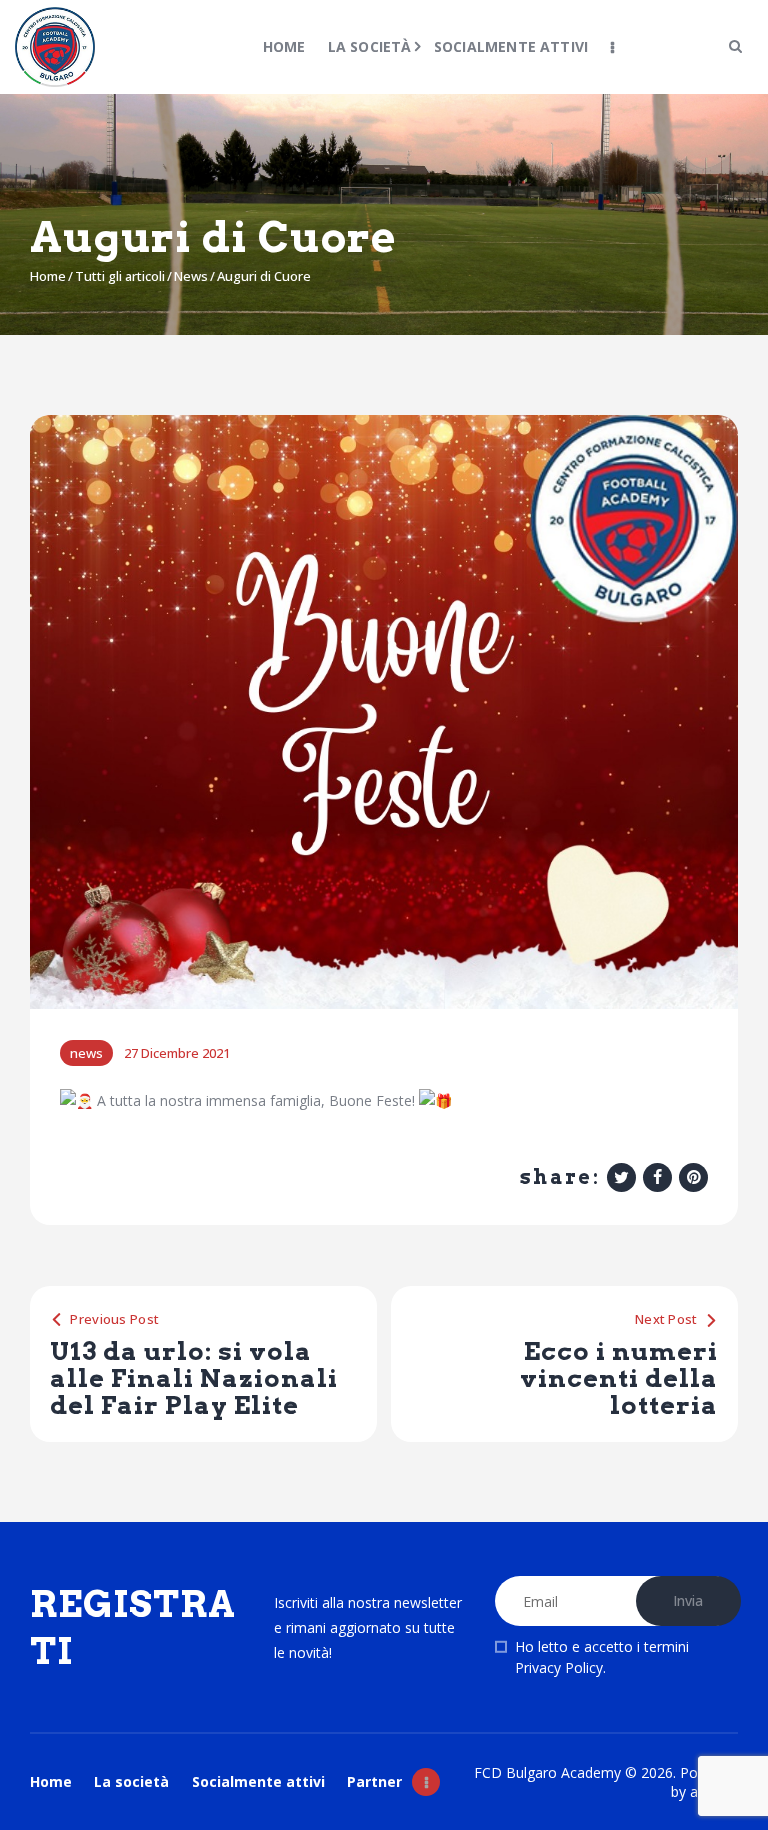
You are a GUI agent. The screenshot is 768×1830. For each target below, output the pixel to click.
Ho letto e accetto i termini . (602, 1657)
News (191, 276)
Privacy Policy (559, 1667)
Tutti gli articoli (120, 276)
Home (48, 276)
